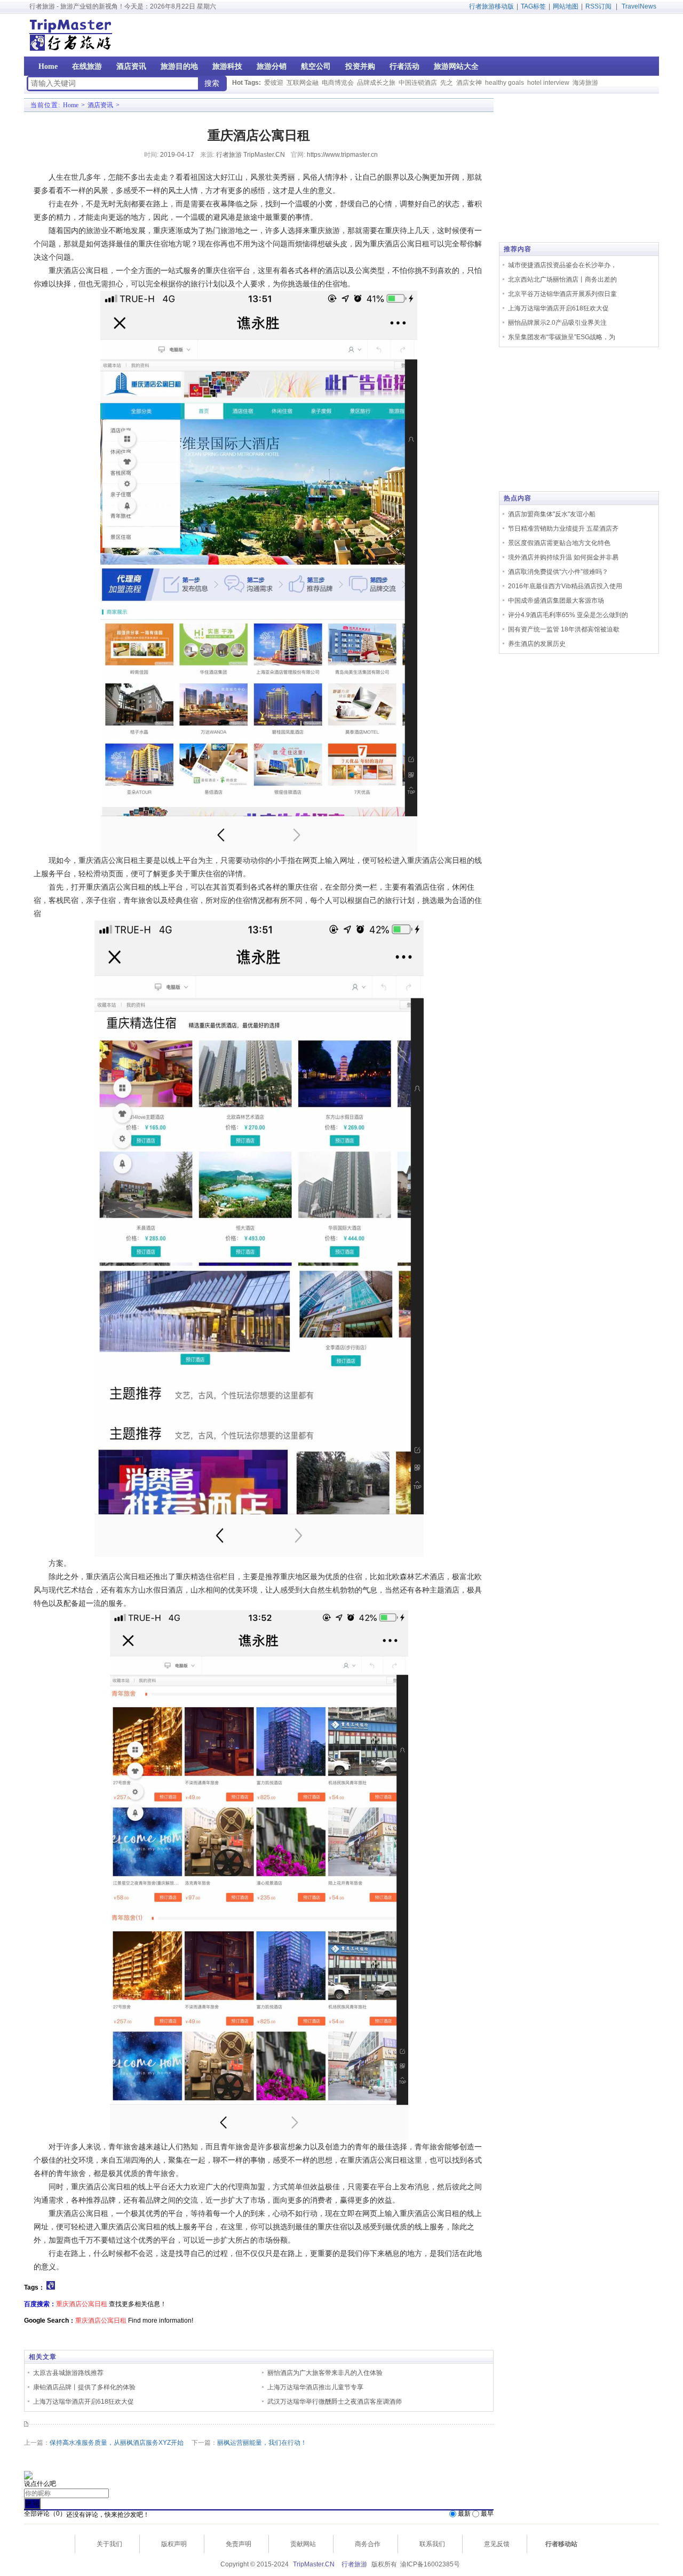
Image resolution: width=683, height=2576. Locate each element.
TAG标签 (533, 6)
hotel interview (548, 83)
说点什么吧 (40, 2484)
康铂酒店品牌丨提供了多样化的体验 (84, 2387)
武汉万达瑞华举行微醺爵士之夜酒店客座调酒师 (335, 2402)
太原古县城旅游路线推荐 (68, 2373)
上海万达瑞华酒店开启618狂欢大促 (84, 2402)
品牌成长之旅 (376, 83)
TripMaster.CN (314, 2564)
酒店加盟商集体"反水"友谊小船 (552, 514)
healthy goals (505, 83)
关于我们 (109, 2544)
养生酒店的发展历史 (537, 644)
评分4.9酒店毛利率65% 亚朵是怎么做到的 (568, 615)
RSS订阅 (598, 6)
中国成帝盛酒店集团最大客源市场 (556, 601)
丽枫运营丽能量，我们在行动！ (262, 2443)
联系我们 (432, 2544)
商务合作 (368, 2544)
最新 (464, 2514)
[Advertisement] (591, 35)
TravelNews (639, 6)
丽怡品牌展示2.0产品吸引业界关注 (557, 323)
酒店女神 (469, 83)
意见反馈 (497, 2544)
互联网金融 (303, 83)
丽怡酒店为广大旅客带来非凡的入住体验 (325, 2373)
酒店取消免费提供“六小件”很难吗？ (558, 572)
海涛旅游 (585, 83)
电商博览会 (338, 83)
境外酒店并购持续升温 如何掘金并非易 (563, 557)
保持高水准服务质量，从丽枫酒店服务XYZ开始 (117, 2443)
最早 (487, 2514)
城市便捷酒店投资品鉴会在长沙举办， (562, 265)
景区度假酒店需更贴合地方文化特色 (559, 543)
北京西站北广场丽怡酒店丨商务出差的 (562, 279)
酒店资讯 (100, 105)
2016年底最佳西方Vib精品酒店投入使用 (565, 586)
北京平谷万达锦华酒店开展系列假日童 (562, 294)
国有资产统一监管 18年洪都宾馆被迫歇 (564, 629)
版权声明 (174, 2544)
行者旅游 (354, 2564)
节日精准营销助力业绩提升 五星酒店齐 (563, 529)
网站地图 (566, 6)
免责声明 (239, 2544)
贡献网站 (303, 2544)
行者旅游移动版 (491, 6)
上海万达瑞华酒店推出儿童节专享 (315, 2387)
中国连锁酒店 (418, 83)
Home (71, 105)
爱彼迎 (274, 83)
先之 (447, 83)
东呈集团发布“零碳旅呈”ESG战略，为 (562, 337)
